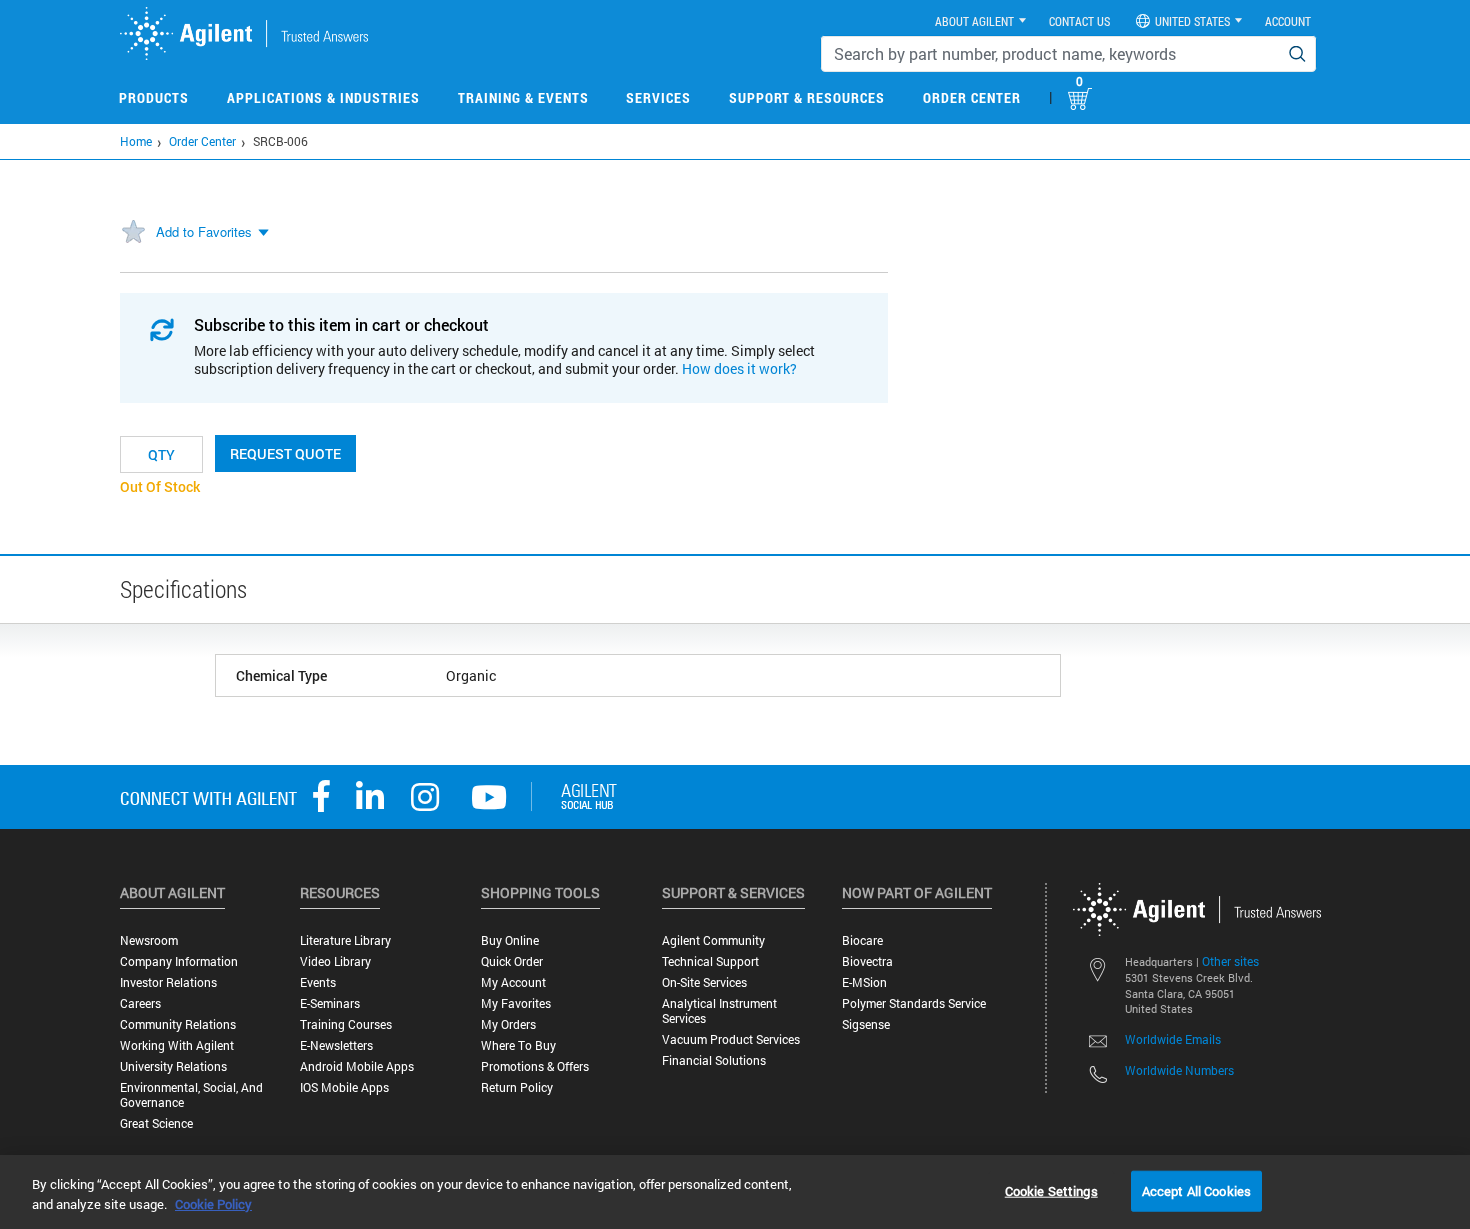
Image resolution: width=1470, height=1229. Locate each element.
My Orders (508, 1024)
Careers (140, 1003)
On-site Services (704, 982)
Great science (156, 1123)
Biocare (862, 940)
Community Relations (178, 1024)
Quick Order (512, 961)
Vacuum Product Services (731, 1039)
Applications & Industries (323, 97)
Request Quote (285, 453)
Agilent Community (713, 940)
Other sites (1230, 961)
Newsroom (149, 940)
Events (318, 982)
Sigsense (866, 1024)
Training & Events (523, 97)
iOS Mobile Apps (344, 1087)
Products (154, 97)
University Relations (173, 1066)
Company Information (179, 961)
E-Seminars (330, 1003)
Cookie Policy (213, 1204)
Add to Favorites (204, 231)
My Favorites (516, 1003)
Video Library (335, 961)
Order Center (972, 97)
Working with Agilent (177, 1045)
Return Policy (517, 1087)
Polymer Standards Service (914, 1003)
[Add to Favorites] (133, 233)
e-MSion (864, 982)
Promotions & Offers (535, 1066)
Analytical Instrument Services (719, 1011)
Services (658, 97)
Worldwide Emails (1173, 1039)
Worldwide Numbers (1179, 1070)
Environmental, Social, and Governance (191, 1095)
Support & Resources (807, 97)
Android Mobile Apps (357, 1066)
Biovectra (867, 961)
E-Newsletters (336, 1045)
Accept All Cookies (1196, 1190)
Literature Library (345, 940)
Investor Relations (168, 982)
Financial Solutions (714, 1060)
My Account (513, 982)
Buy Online (510, 940)
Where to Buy (518, 1045)
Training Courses (346, 1024)
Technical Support (710, 961)
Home (136, 141)
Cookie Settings (1051, 1190)
